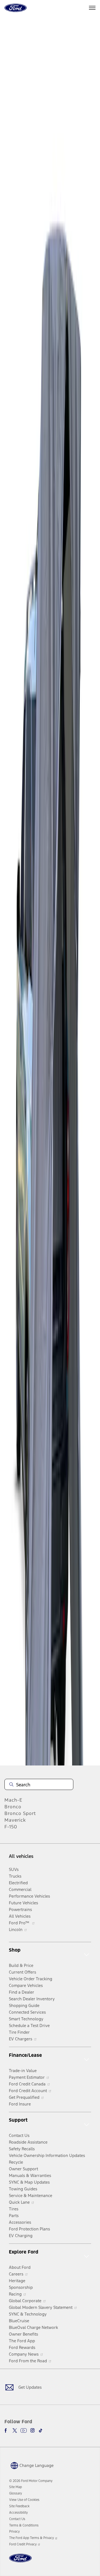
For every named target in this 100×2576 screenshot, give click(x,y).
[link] (16, 2487)
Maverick (15, 1820)
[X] (15, 2430)
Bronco (13, 1807)
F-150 (11, 1827)
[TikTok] (41, 2430)
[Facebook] (7, 2430)
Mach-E (13, 1800)
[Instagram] (32, 2430)
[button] (31, 2465)
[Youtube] (24, 2430)
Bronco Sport (20, 1813)
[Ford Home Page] (20, 2561)
